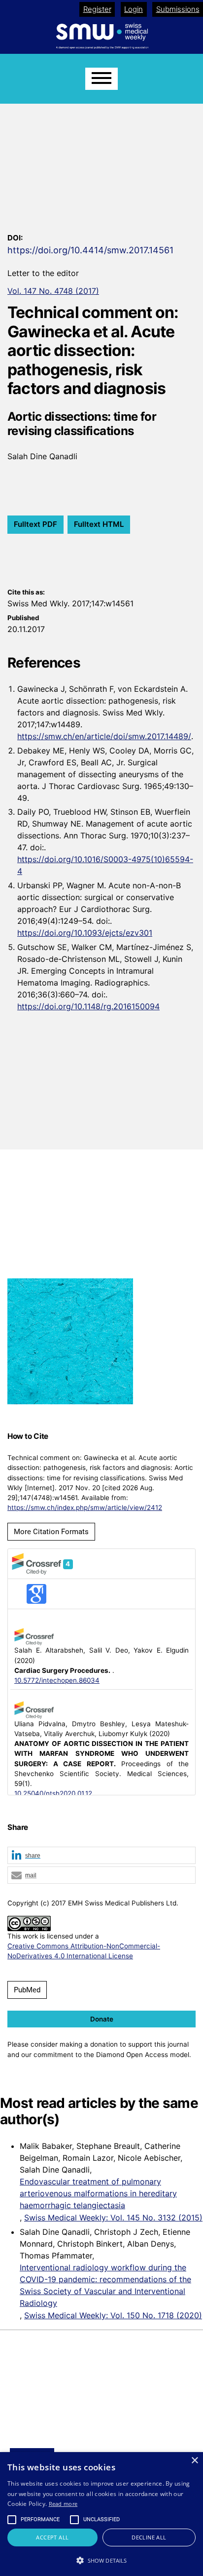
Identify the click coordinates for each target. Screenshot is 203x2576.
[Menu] (101, 79)
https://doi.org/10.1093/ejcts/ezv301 (85, 933)
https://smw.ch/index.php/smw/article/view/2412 (85, 1507)
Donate (102, 2019)
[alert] (101, 2514)
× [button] (194, 2461)
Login (134, 9)
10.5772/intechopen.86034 (57, 1680)
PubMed (27, 1990)
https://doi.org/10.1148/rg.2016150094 (88, 1006)
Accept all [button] (52, 2537)
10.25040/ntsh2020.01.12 (53, 1793)
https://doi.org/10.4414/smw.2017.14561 (90, 250)
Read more (63, 2504)
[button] (101, 1856)
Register (97, 9)
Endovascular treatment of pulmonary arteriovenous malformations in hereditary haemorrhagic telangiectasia (98, 2193)
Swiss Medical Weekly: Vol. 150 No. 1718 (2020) (113, 2315)
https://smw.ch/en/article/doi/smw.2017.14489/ (104, 736)
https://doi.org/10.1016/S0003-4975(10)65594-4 (105, 865)
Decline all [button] (149, 2537)
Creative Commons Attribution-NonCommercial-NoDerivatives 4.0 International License (84, 1951)
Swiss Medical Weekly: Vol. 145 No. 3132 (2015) (113, 2218)
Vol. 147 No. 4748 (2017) (53, 291)
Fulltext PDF (35, 524)
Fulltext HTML (99, 524)
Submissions (178, 9)
